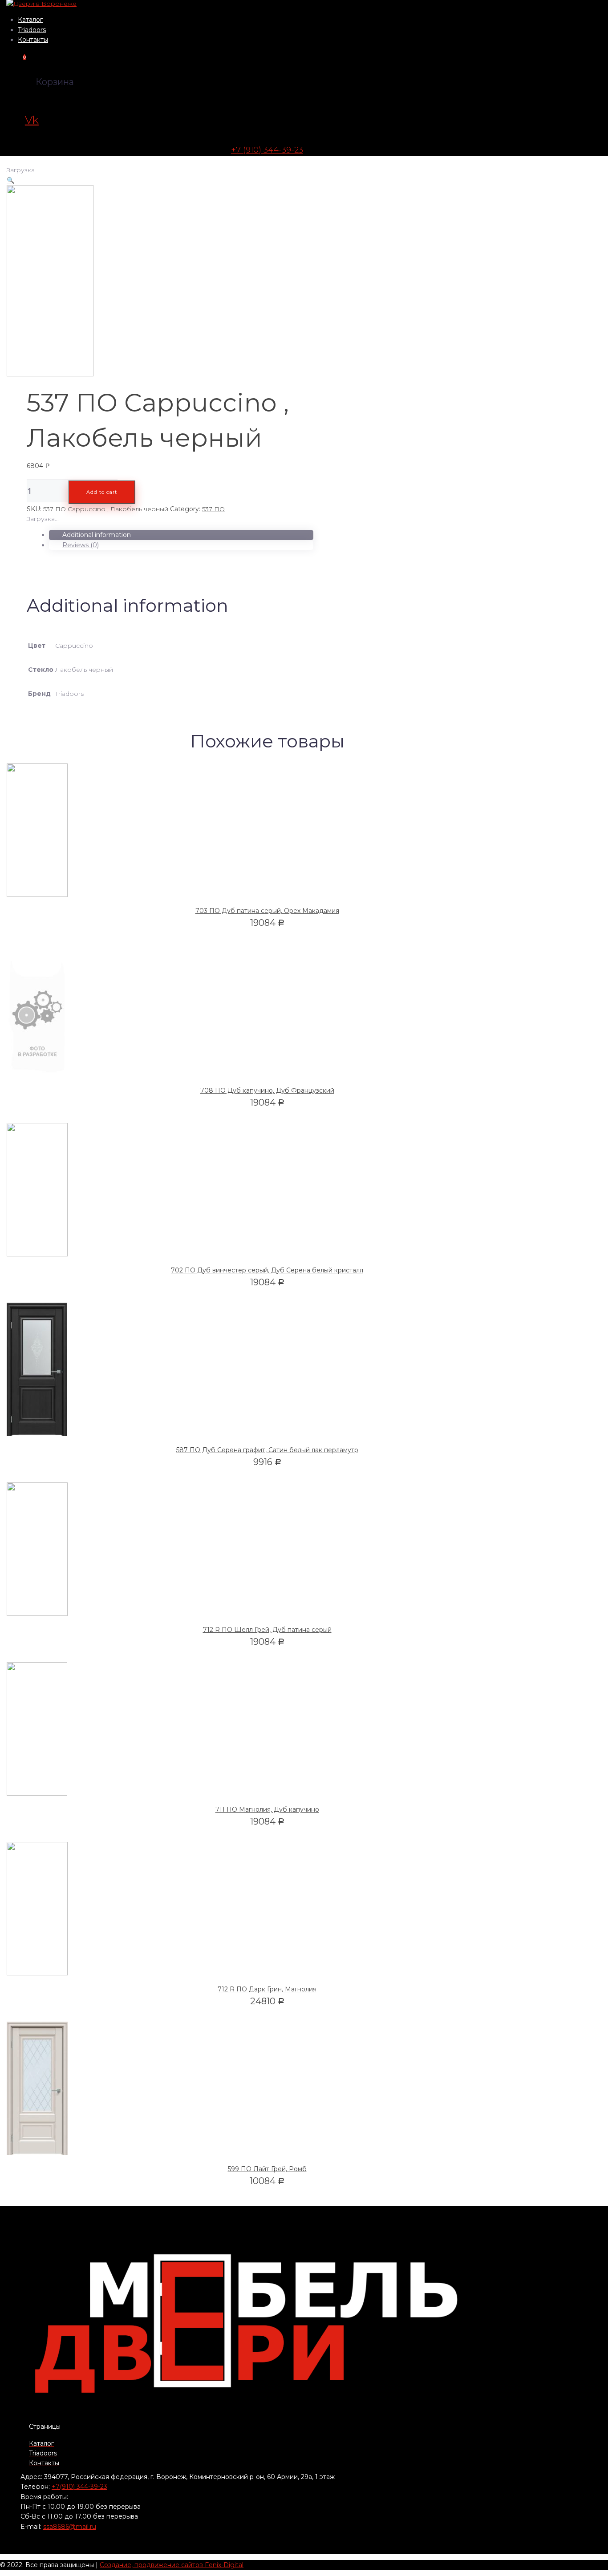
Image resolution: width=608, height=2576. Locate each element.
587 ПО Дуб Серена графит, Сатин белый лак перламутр (267, 1450)
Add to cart (102, 492)
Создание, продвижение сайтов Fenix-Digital (172, 2565)
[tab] (181, 535)
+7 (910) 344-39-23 (267, 150)
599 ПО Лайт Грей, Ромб (267, 2169)
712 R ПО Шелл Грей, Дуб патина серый (267, 1630)
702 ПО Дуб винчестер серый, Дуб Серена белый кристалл (267, 1270)
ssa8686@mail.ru (70, 2527)
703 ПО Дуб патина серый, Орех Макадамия (267, 911)
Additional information (97, 535)
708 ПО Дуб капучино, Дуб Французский (267, 1090)
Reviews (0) (81, 545)
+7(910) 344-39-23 (79, 2487)
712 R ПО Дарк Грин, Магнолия (267, 1989)
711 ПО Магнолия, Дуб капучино (267, 1809)
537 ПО (213, 509)
